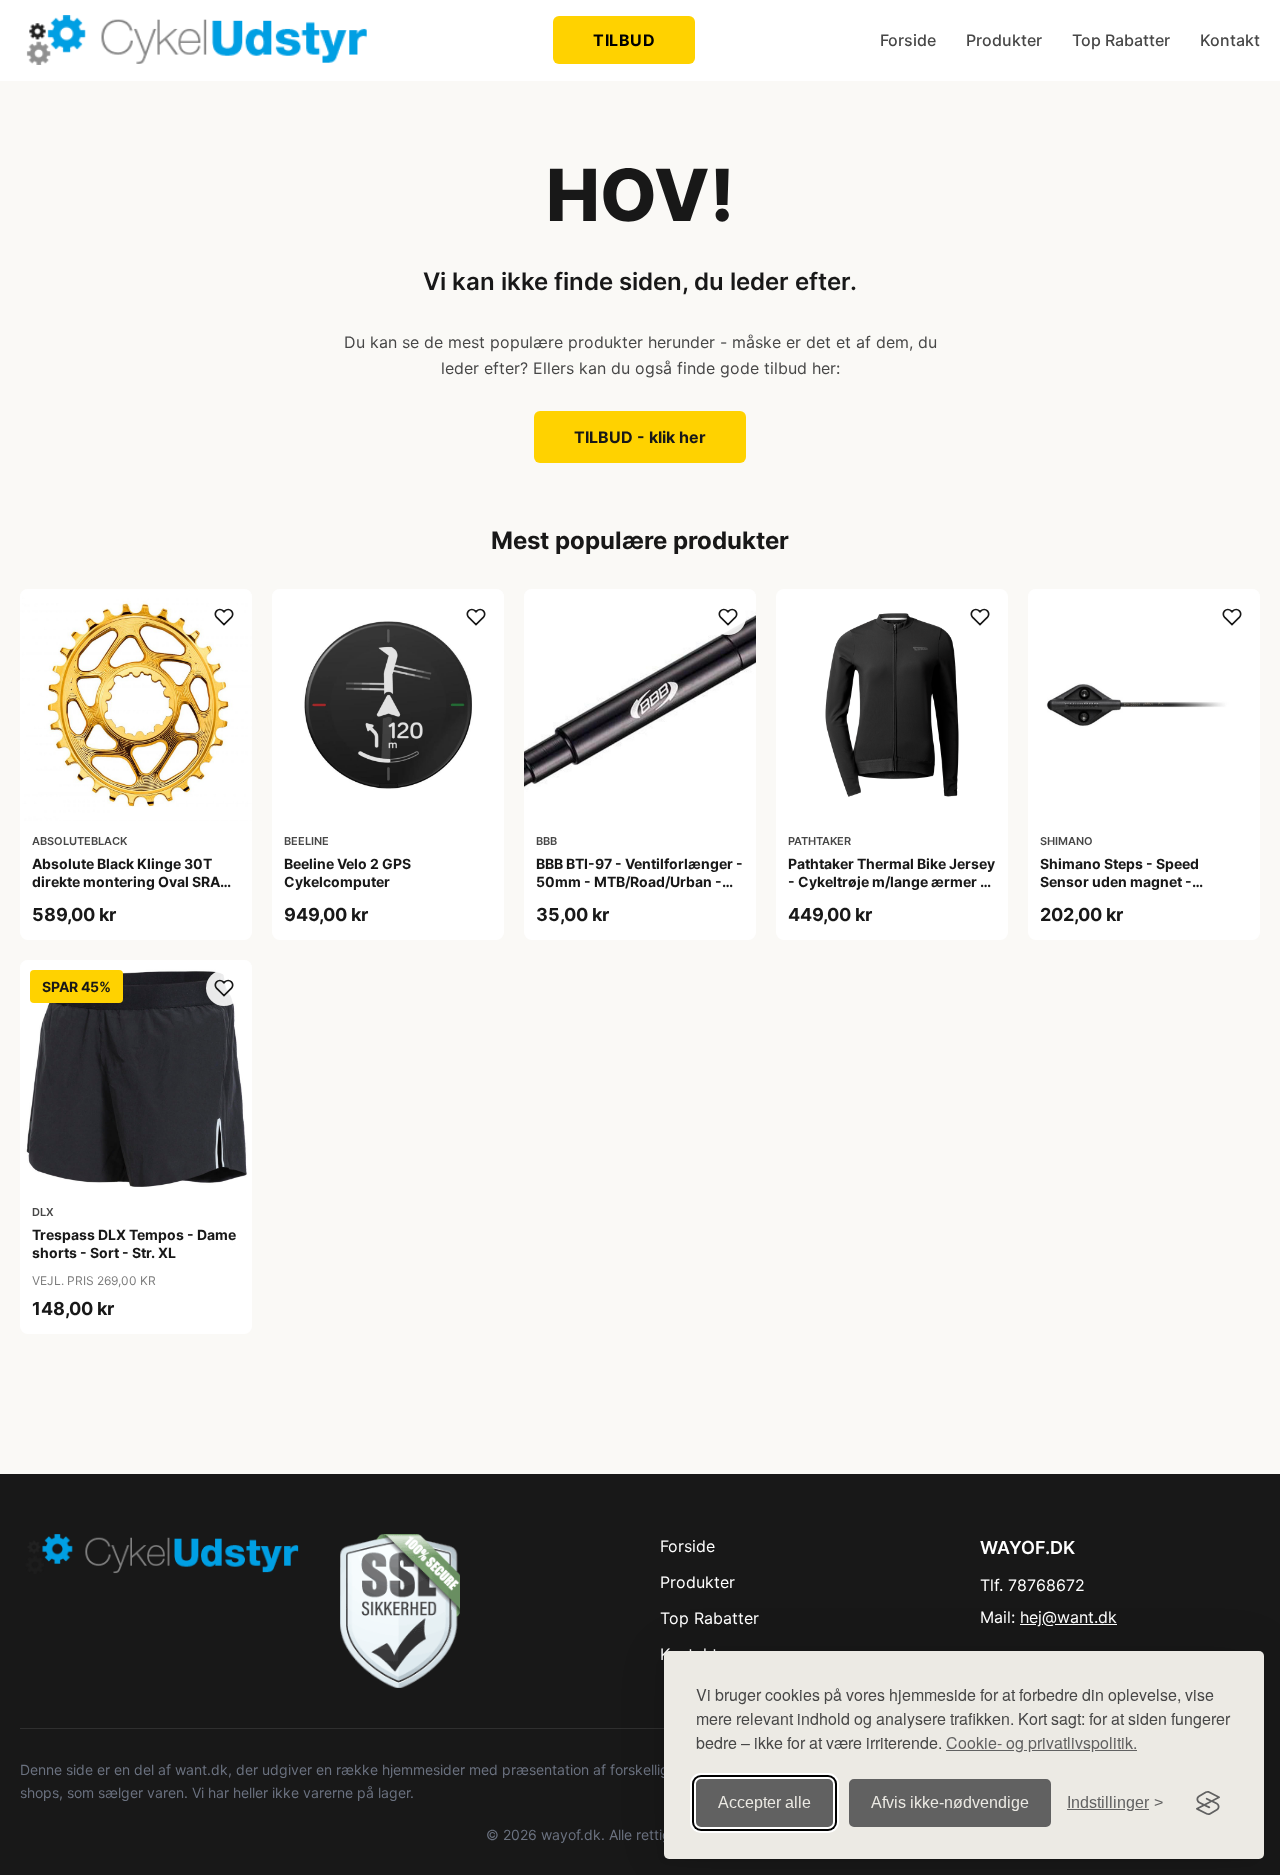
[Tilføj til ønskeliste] (224, 617)
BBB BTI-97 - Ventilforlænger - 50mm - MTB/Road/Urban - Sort (639, 881)
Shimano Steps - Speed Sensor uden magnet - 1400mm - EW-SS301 (1119, 881)
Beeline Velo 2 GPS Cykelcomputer (347, 872)
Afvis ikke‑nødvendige (950, 1802)
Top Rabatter (1121, 40)
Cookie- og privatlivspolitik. (1041, 1742)
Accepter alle (764, 1802)
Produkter (1004, 40)
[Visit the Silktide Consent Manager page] (1208, 1803)
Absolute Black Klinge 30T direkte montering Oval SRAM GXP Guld (132, 881)
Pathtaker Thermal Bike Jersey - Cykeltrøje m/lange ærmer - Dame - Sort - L (891, 881)
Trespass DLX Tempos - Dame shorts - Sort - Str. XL (134, 1243)
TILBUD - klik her (640, 437)
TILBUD (624, 40)
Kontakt (1230, 40)
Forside (908, 40)
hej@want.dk (1068, 1617)
